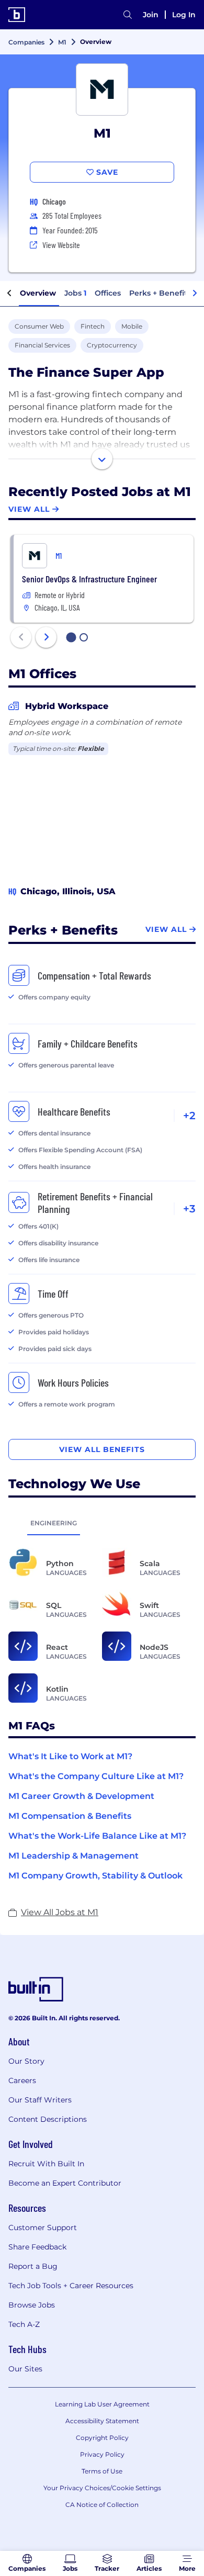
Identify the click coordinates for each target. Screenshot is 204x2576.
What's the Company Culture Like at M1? (96, 1776)
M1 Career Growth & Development (81, 1796)
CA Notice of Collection (102, 2505)
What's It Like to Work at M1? (70, 1756)
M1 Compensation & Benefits (70, 1816)
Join (151, 15)
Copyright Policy (102, 2438)
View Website (61, 245)
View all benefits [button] (102, 1449)
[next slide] (46, 637)
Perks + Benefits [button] (160, 293)
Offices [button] (108, 293)
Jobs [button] (75, 293)
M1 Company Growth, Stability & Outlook (95, 1876)
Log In (184, 15)
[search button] (128, 15)
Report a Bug (33, 2266)
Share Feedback (37, 2247)
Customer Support (43, 2228)
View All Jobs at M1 (60, 1912)
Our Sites (25, 2369)
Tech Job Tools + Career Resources (71, 2286)
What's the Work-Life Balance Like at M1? (97, 1836)
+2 (189, 1116)
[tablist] (102, 1523)
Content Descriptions (48, 2119)
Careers (22, 2080)
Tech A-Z (24, 2324)
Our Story (26, 2061)
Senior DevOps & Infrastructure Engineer (89, 579)
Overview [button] (38, 293)
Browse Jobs (32, 2305)
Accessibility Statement (102, 2421)
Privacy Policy (102, 2454)
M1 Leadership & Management (73, 1856)
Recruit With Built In (46, 2164)
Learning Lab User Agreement (102, 2404)
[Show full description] (102, 459)
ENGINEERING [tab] (54, 1523)
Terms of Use (102, 2471)
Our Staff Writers (40, 2100)
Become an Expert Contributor (65, 2183)
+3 (189, 1209)
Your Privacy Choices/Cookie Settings (102, 2488)
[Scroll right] (195, 294)
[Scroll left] (9, 294)
